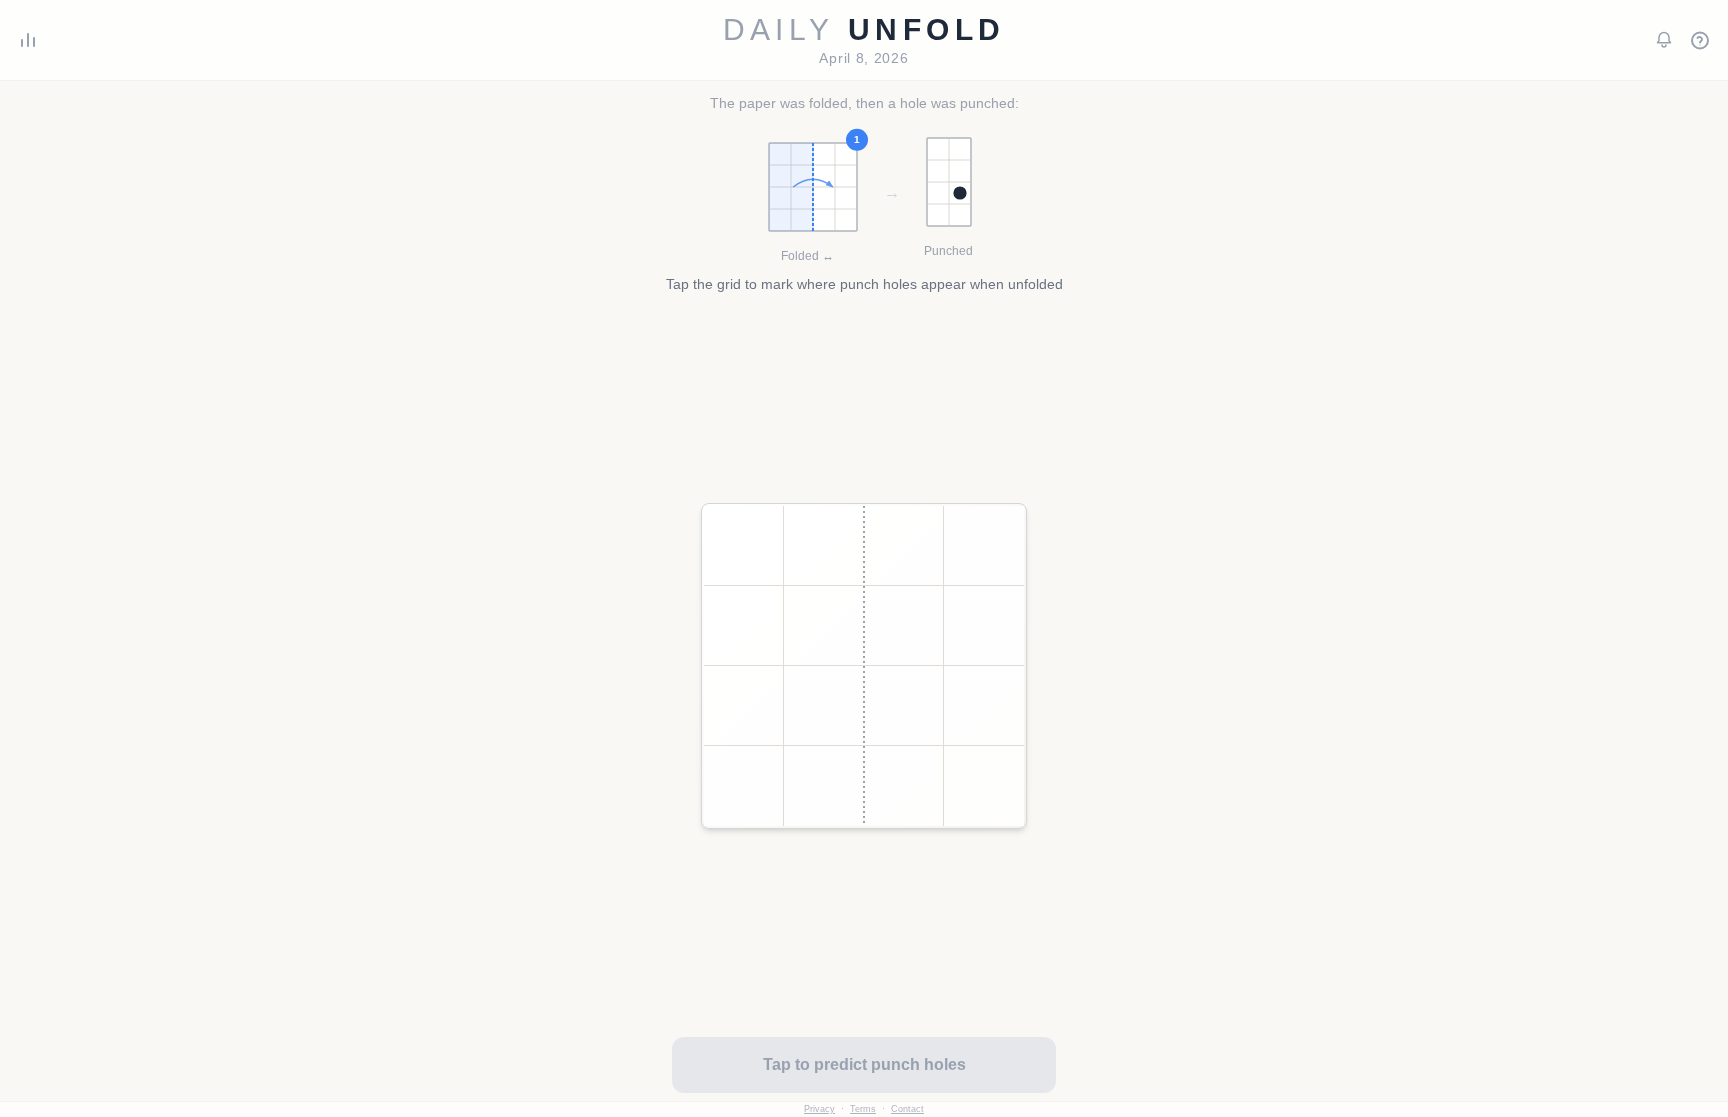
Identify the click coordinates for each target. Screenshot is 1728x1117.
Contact (907, 1109)
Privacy (819, 1109)
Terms (863, 1109)
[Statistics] (28, 40)
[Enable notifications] (1664, 40)
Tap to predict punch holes (864, 1064)
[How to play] (1700, 40)
